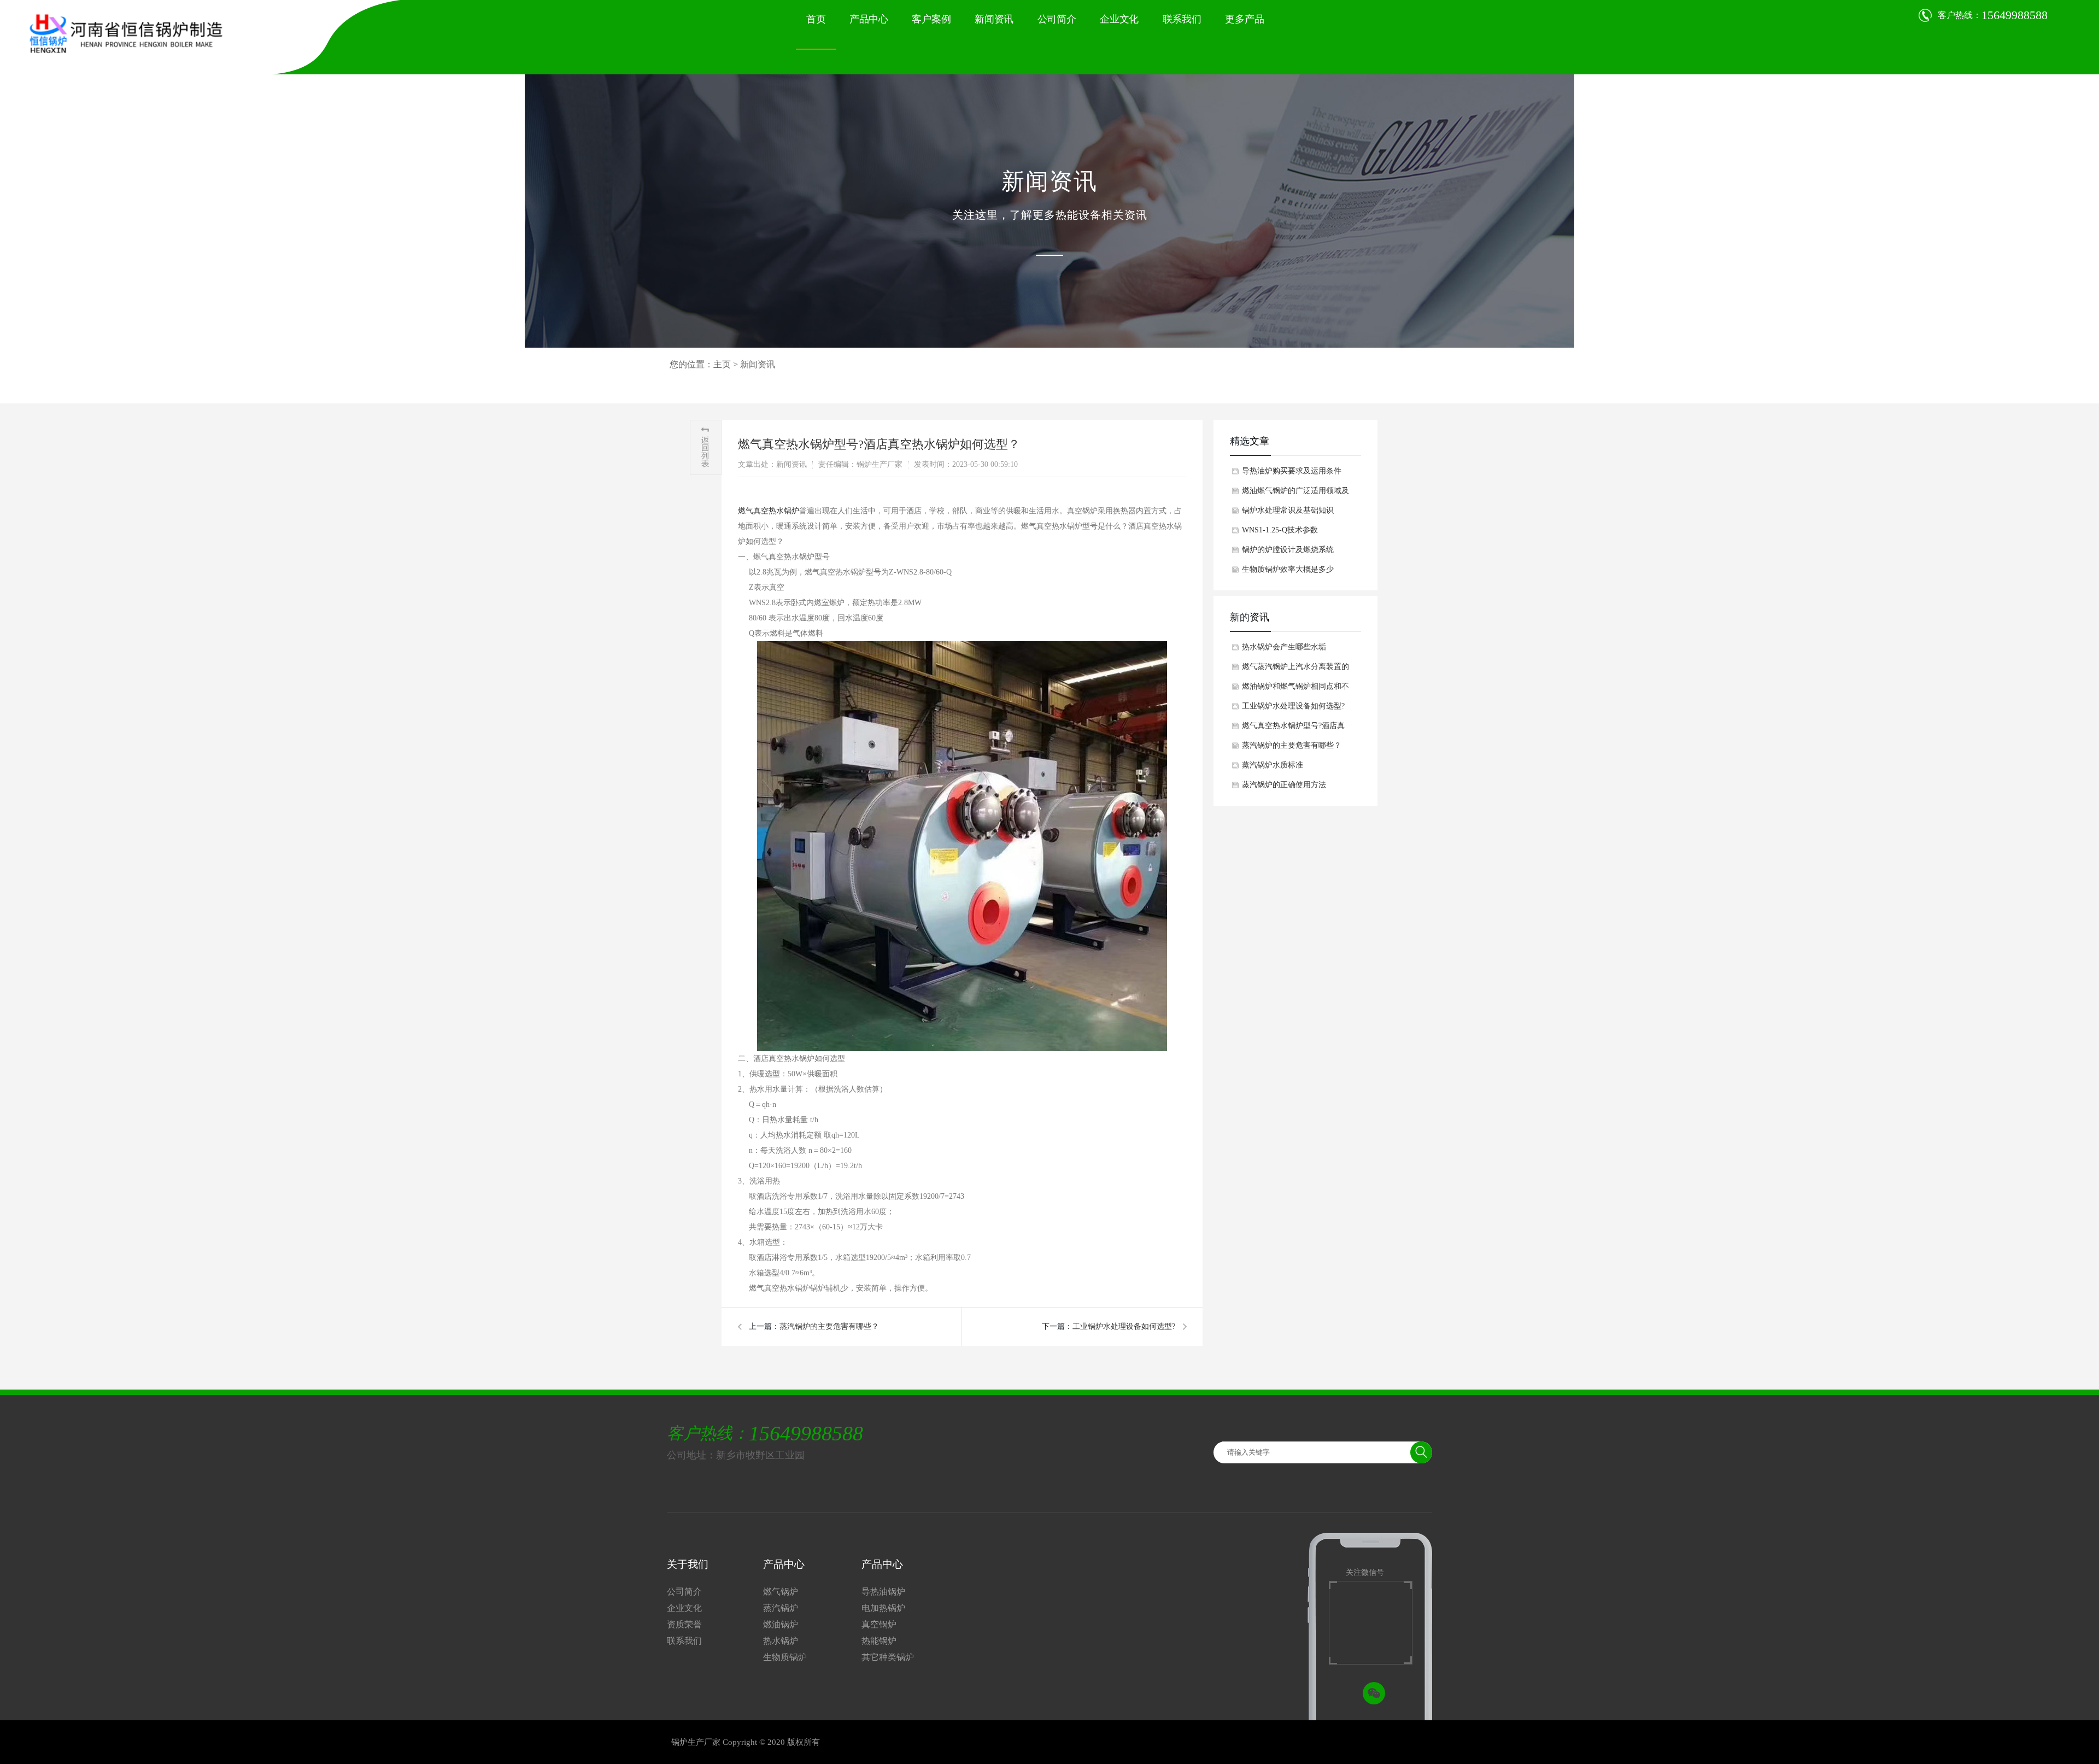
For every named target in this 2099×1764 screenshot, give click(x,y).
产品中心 (869, 19)
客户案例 (931, 19)
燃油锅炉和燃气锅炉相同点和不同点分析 (1295, 689)
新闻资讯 (994, 19)
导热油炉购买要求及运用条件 (1292, 471)
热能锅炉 (879, 1641)
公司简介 (1057, 19)
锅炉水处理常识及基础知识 (1288, 510)
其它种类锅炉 (888, 1657)
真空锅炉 (879, 1624)
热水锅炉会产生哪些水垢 (1284, 647)
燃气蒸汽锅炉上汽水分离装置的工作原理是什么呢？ (1295, 670)
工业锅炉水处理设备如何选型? (1124, 1326)
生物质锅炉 (785, 1657)
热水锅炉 (781, 1641)
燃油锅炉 (781, 1624)
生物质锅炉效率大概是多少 (1288, 569)
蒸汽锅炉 (781, 1608)
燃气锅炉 (781, 1592)
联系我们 (1182, 19)
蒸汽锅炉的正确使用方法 (1284, 785)
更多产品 (1244, 19)
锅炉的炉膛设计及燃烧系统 (1288, 550)
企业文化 (1119, 19)
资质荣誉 (684, 1624)
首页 (816, 19)
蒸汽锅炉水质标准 (1273, 765)
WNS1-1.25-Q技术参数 (1280, 530)
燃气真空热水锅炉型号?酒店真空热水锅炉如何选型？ (1293, 729)
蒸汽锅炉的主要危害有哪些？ (829, 1326)
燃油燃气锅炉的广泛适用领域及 (1295, 491)
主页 (722, 364)
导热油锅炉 (883, 1592)
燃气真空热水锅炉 (769, 511)
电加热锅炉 (883, 1608)
